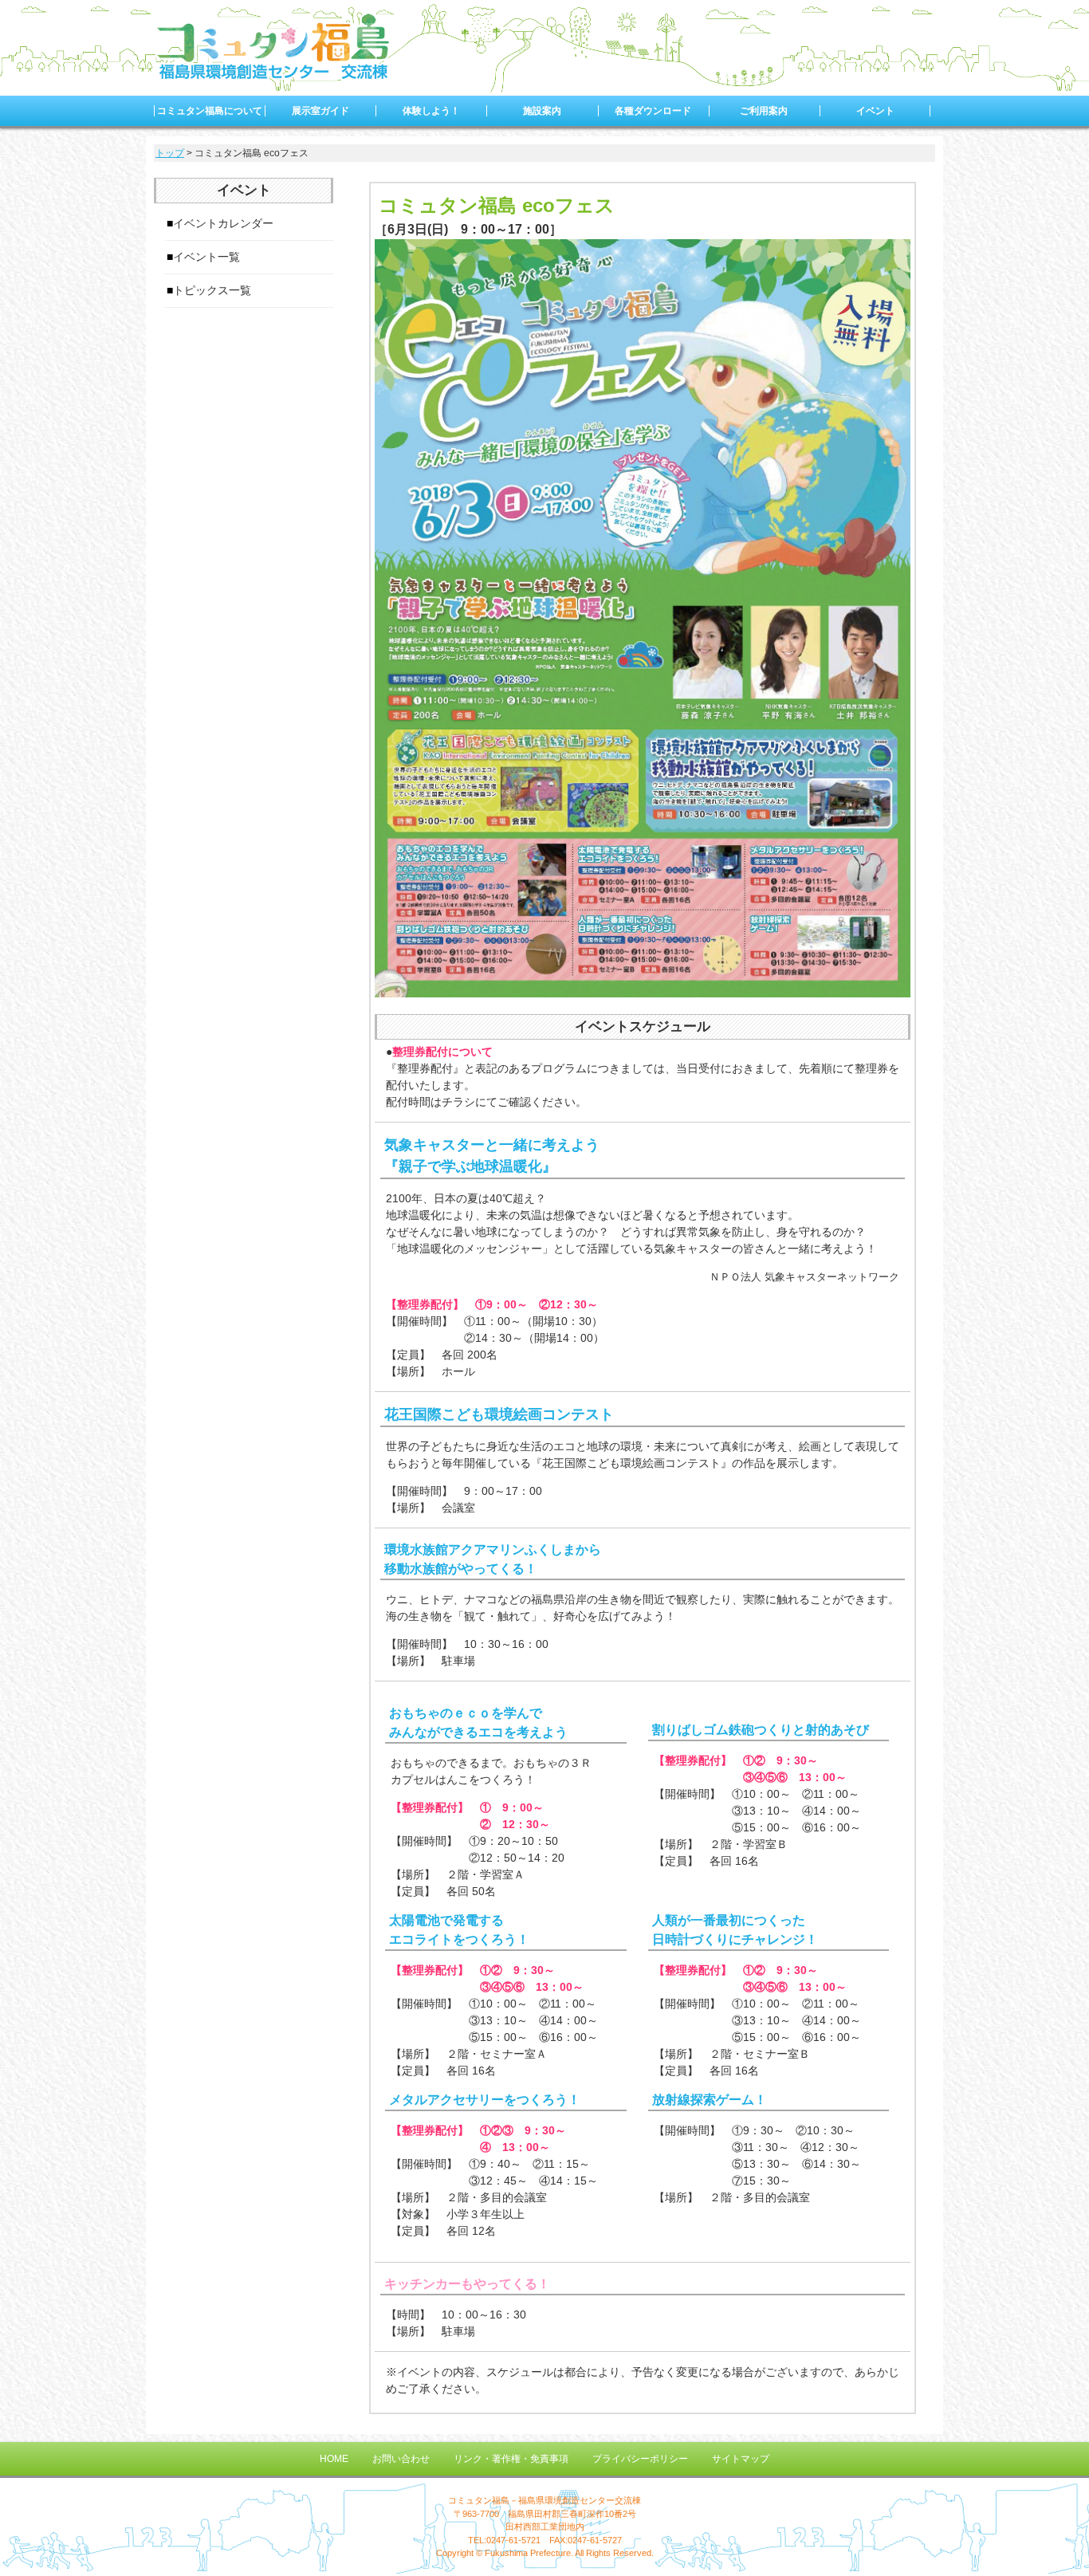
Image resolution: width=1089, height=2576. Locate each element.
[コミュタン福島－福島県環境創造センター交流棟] (273, 75)
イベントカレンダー (223, 223)
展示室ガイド (320, 111)
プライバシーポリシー (640, 2459)
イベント (875, 111)
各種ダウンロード (653, 111)
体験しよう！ (431, 111)
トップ (170, 153)
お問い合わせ (401, 2459)
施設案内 (542, 111)
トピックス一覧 (212, 290)
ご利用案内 (764, 111)
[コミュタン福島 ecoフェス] (643, 989)
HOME (334, 2459)
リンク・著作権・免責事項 (511, 2459)
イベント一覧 (206, 257)
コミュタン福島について (210, 111)
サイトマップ (741, 2459)
